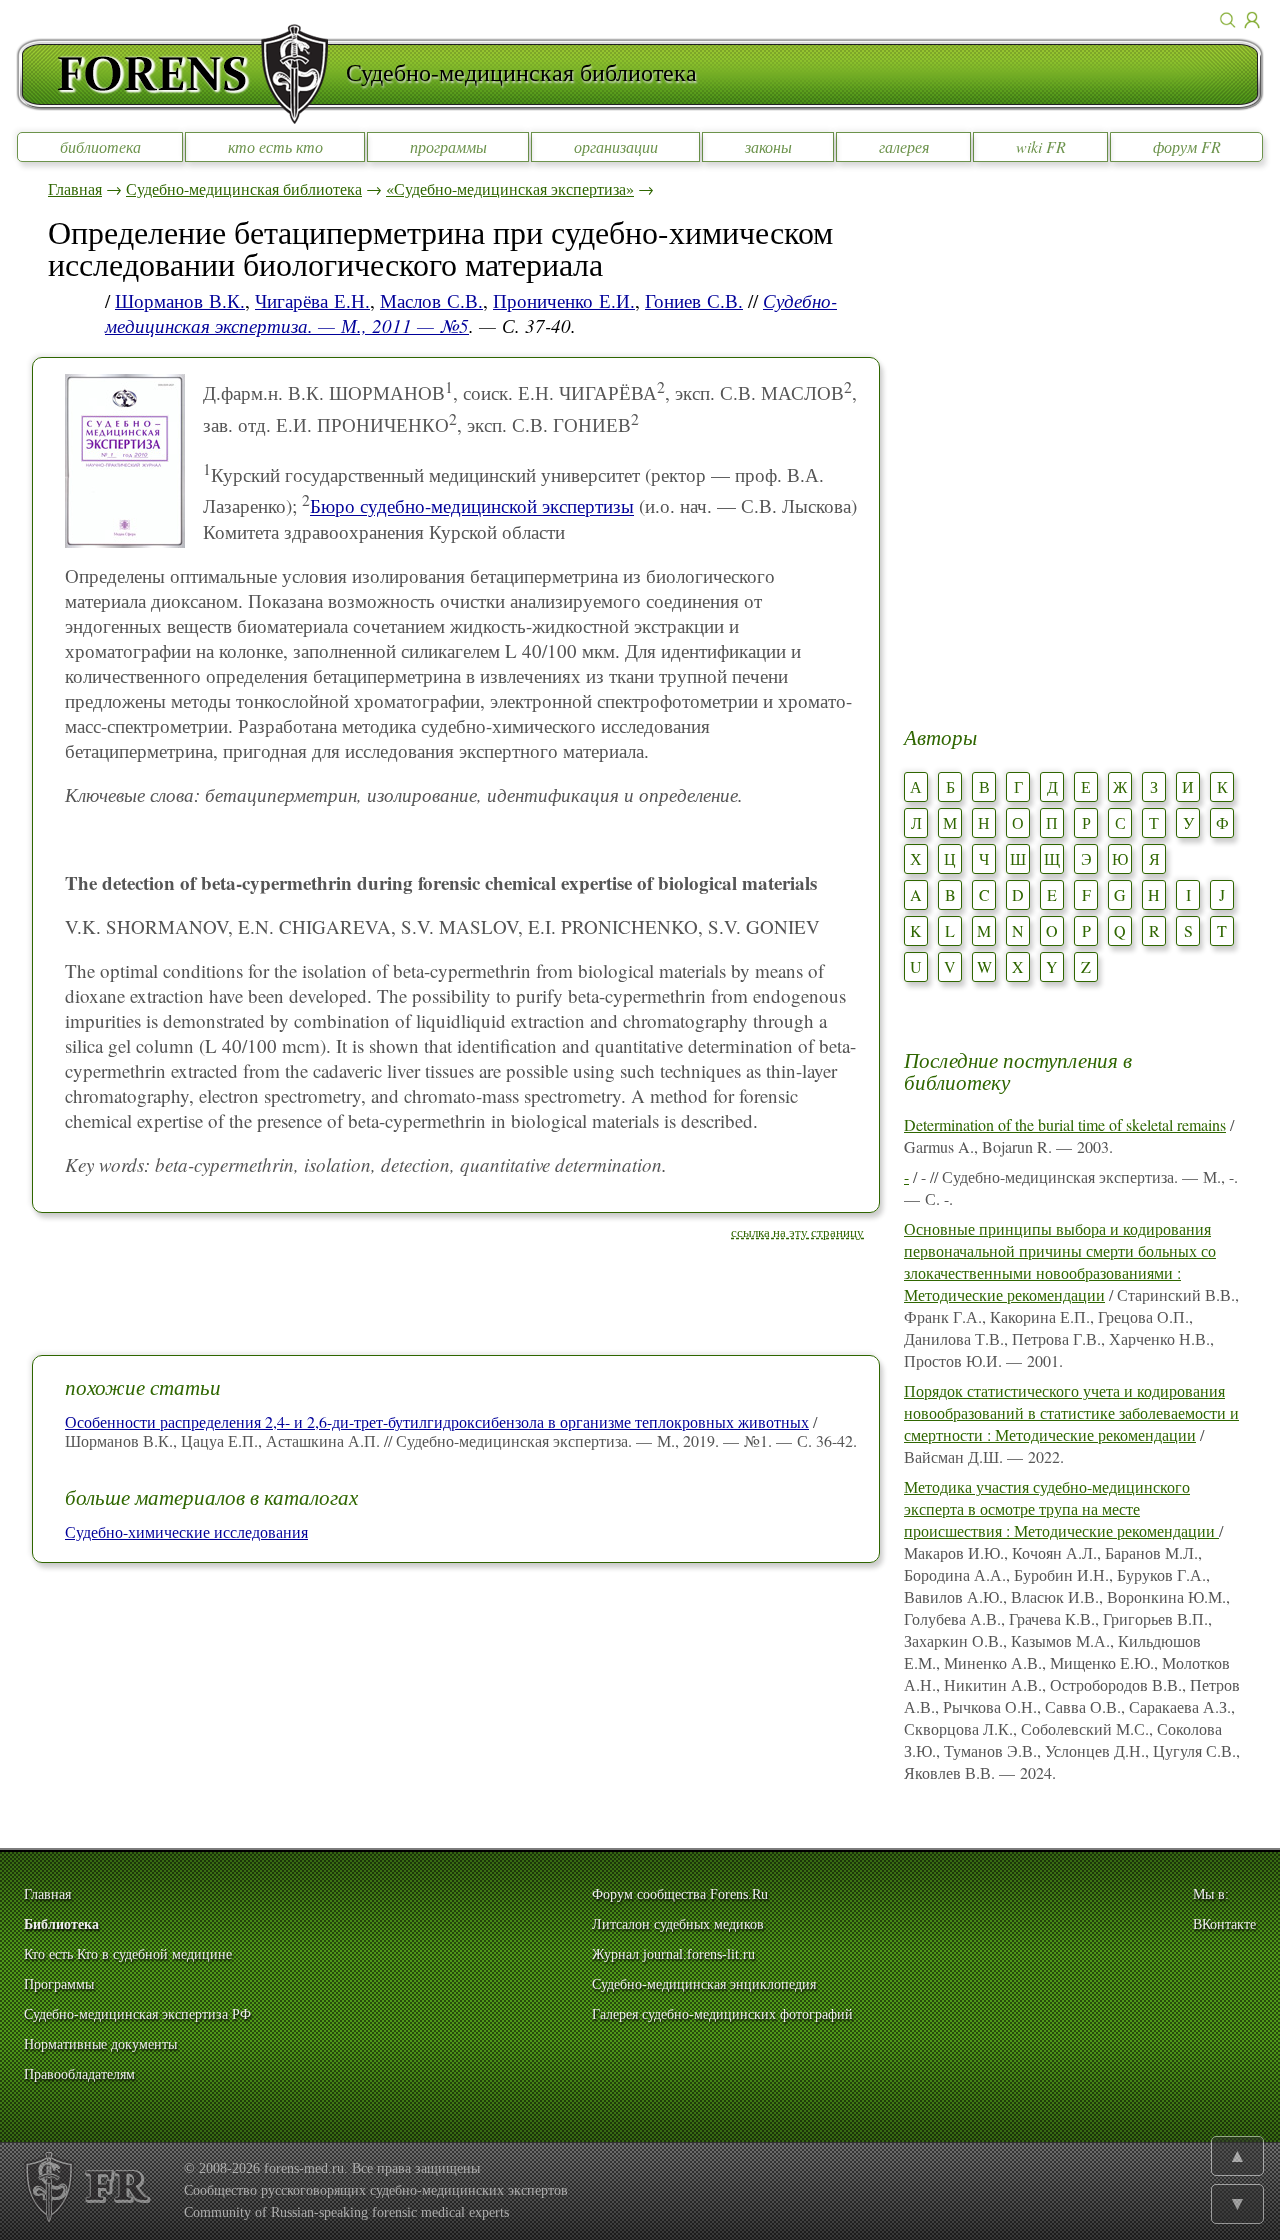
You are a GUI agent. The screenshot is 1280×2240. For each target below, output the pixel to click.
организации (616, 146)
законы (768, 146)
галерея (904, 146)
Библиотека (61, 1924)
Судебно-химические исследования (186, 1531)
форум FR (1187, 146)
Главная (75, 188)
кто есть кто (275, 146)
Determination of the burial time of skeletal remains (1065, 1124)
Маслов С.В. (431, 300)
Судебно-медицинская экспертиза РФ (137, 2014)
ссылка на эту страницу (797, 1232)
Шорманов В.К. (180, 300)
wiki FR (1041, 146)
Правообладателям (79, 2074)
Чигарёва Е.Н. (312, 300)
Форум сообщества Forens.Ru (680, 1894)
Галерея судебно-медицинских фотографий (722, 2014)
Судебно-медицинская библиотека (244, 188)
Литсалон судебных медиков (678, 1924)
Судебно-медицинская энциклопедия (704, 1984)
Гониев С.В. (694, 300)
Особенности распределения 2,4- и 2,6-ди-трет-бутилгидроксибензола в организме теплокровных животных (437, 1421)
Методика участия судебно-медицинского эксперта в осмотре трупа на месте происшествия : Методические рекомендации (1061, 1508)
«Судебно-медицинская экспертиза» (510, 188)
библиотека (100, 146)
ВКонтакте (1224, 1924)
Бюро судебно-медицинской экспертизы (472, 506)
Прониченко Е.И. (564, 300)
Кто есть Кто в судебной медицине (128, 1954)
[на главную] (181, 74)
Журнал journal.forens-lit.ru (673, 1954)
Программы (59, 1984)
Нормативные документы (100, 2044)
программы (448, 146)
